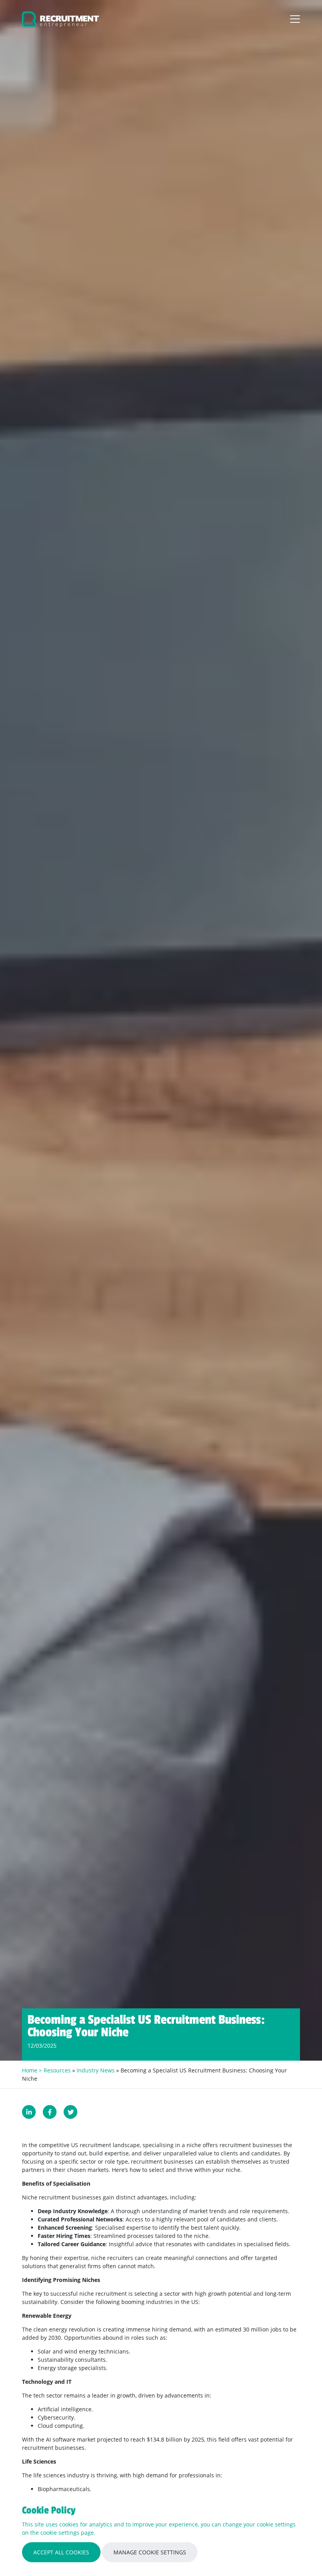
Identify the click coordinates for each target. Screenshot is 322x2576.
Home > (33, 2070)
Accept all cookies (61, 2552)
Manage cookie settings (150, 2552)
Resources (57, 2070)
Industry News (96, 2070)
